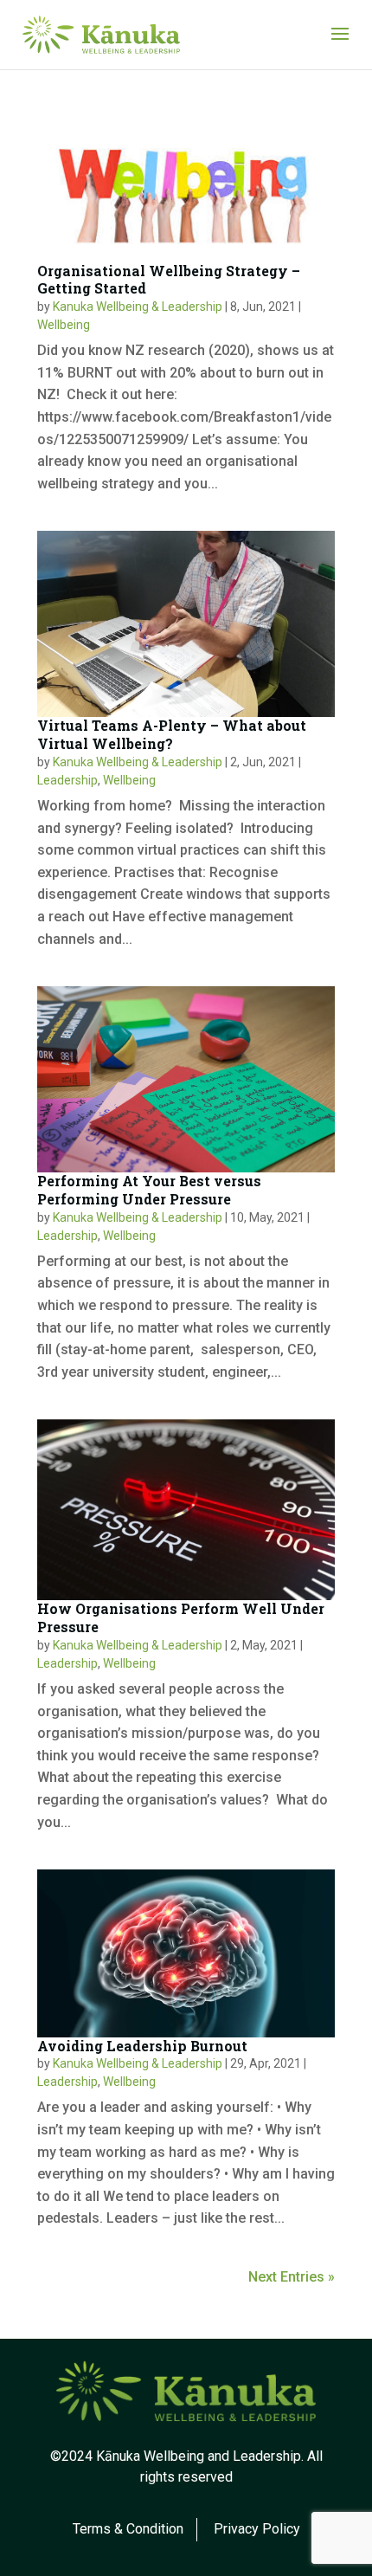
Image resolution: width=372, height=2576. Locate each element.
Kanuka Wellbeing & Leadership (138, 307)
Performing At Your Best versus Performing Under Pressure (149, 1190)
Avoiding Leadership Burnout (142, 2046)
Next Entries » (292, 2277)
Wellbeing (64, 325)
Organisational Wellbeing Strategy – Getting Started (169, 280)
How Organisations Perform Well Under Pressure (181, 1617)
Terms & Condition (128, 2529)
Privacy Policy (257, 2529)
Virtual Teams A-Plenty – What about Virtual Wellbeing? (172, 734)
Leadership (67, 780)
